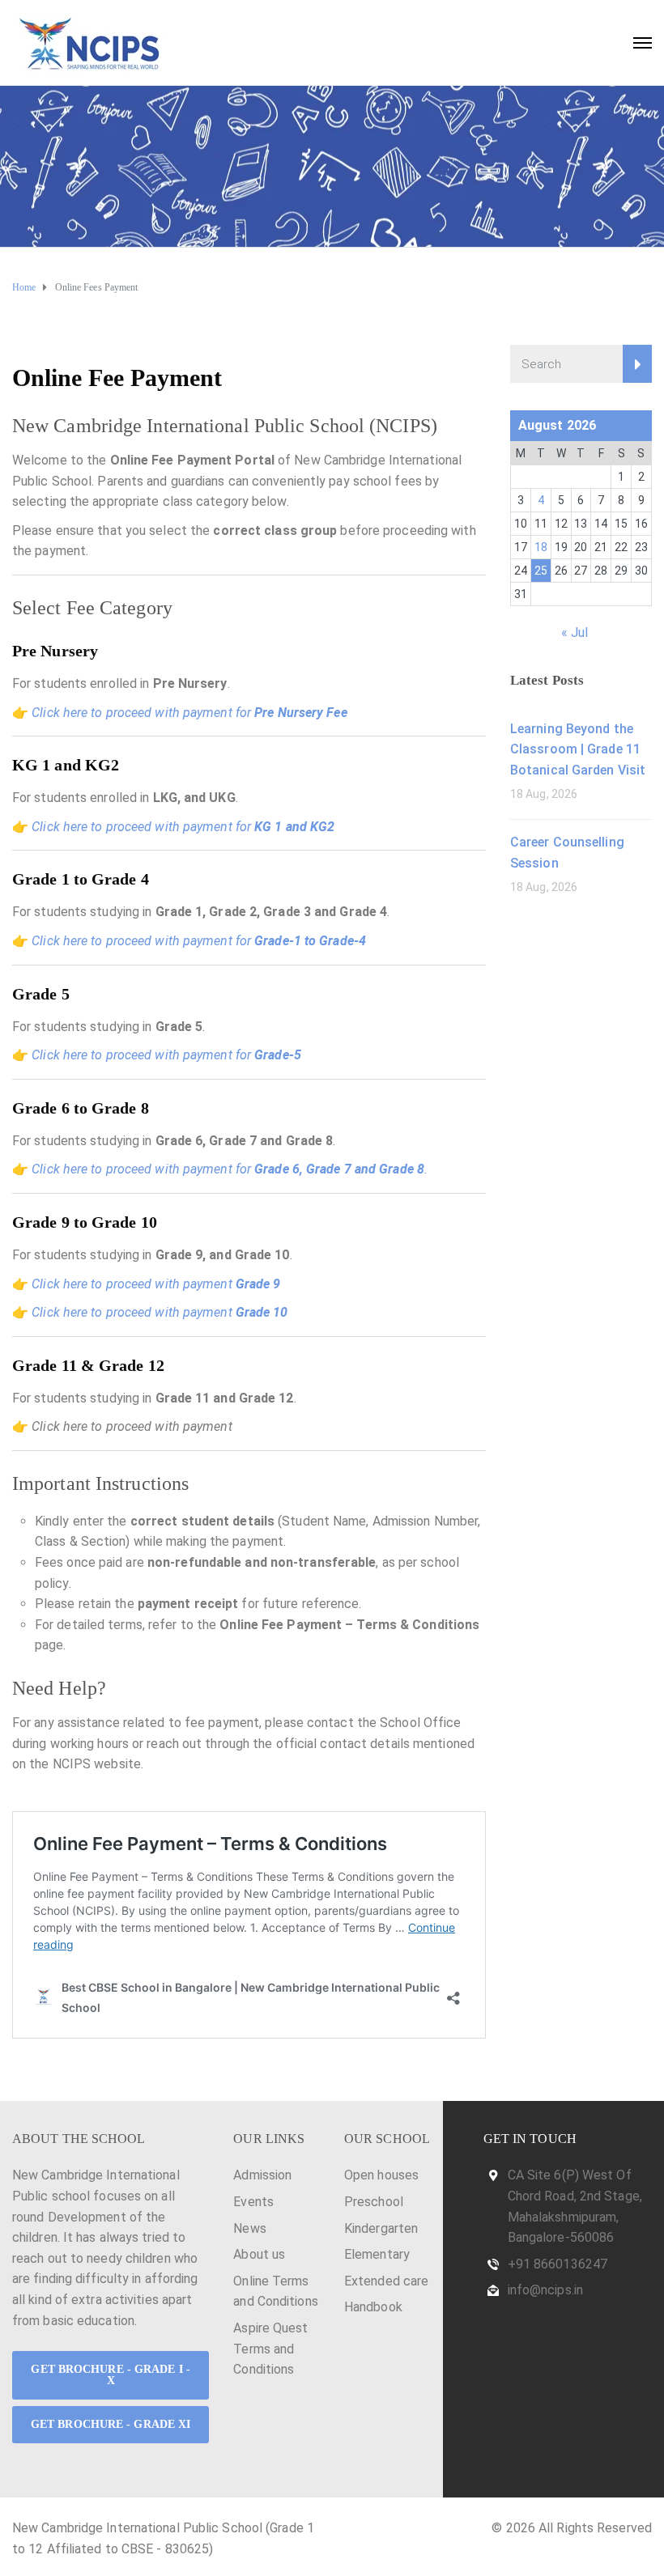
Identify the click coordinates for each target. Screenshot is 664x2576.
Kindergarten (381, 2228)
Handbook (373, 2307)
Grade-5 (278, 1055)
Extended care (386, 2281)
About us (259, 2254)
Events (253, 2202)
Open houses (381, 2175)
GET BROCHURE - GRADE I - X (110, 2375)
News (249, 2228)
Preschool (374, 2202)
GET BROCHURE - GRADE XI (111, 2424)
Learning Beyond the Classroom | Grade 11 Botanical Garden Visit (578, 749)
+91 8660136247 (558, 2264)
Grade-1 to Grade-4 (310, 941)
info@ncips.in (545, 2290)
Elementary (377, 2254)
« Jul (575, 632)
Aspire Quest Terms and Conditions (270, 2349)
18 (541, 547)
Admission (262, 2175)
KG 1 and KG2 (294, 827)
